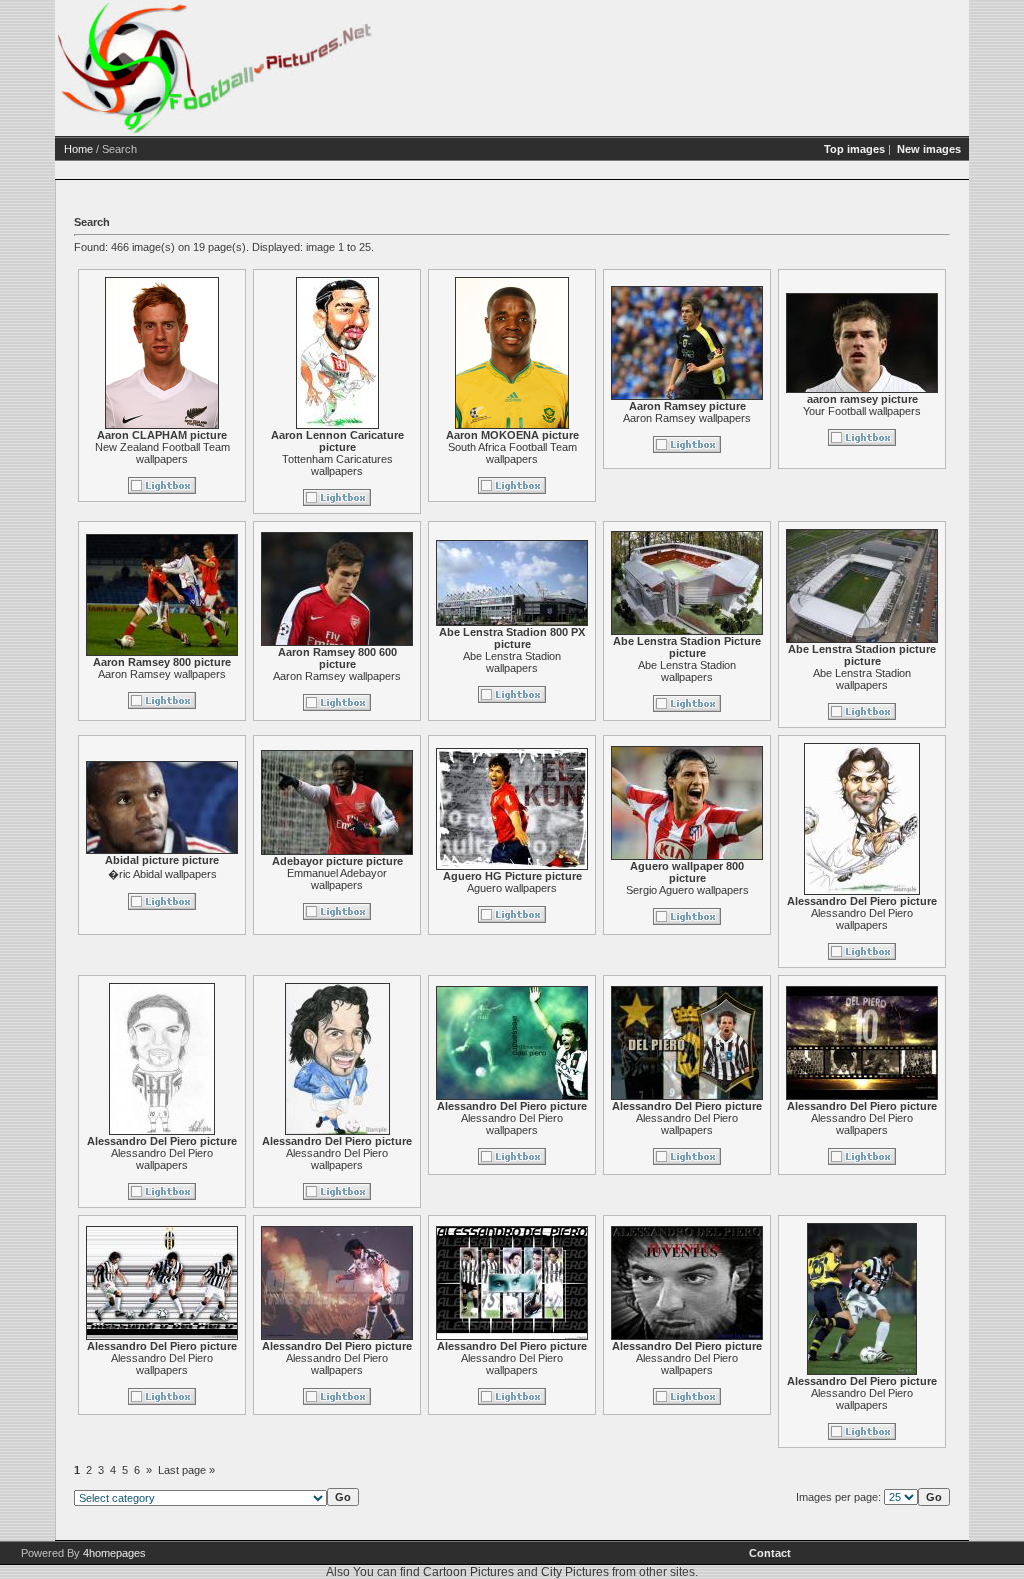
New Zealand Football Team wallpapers (162, 453)
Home (78, 149)
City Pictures (575, 1572)
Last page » (186, 1470)
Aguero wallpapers (512, 888)
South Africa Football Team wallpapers (512, 453)
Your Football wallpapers (862, 411)
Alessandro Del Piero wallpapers (862, 919)
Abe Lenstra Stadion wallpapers (512, 662)
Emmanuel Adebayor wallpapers (337, 879)
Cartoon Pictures (468, 1572)
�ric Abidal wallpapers (162, 874)
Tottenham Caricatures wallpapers (337, 465)
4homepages (114, 1553)
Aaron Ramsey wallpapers (687, 418)
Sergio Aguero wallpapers (687, 890)
